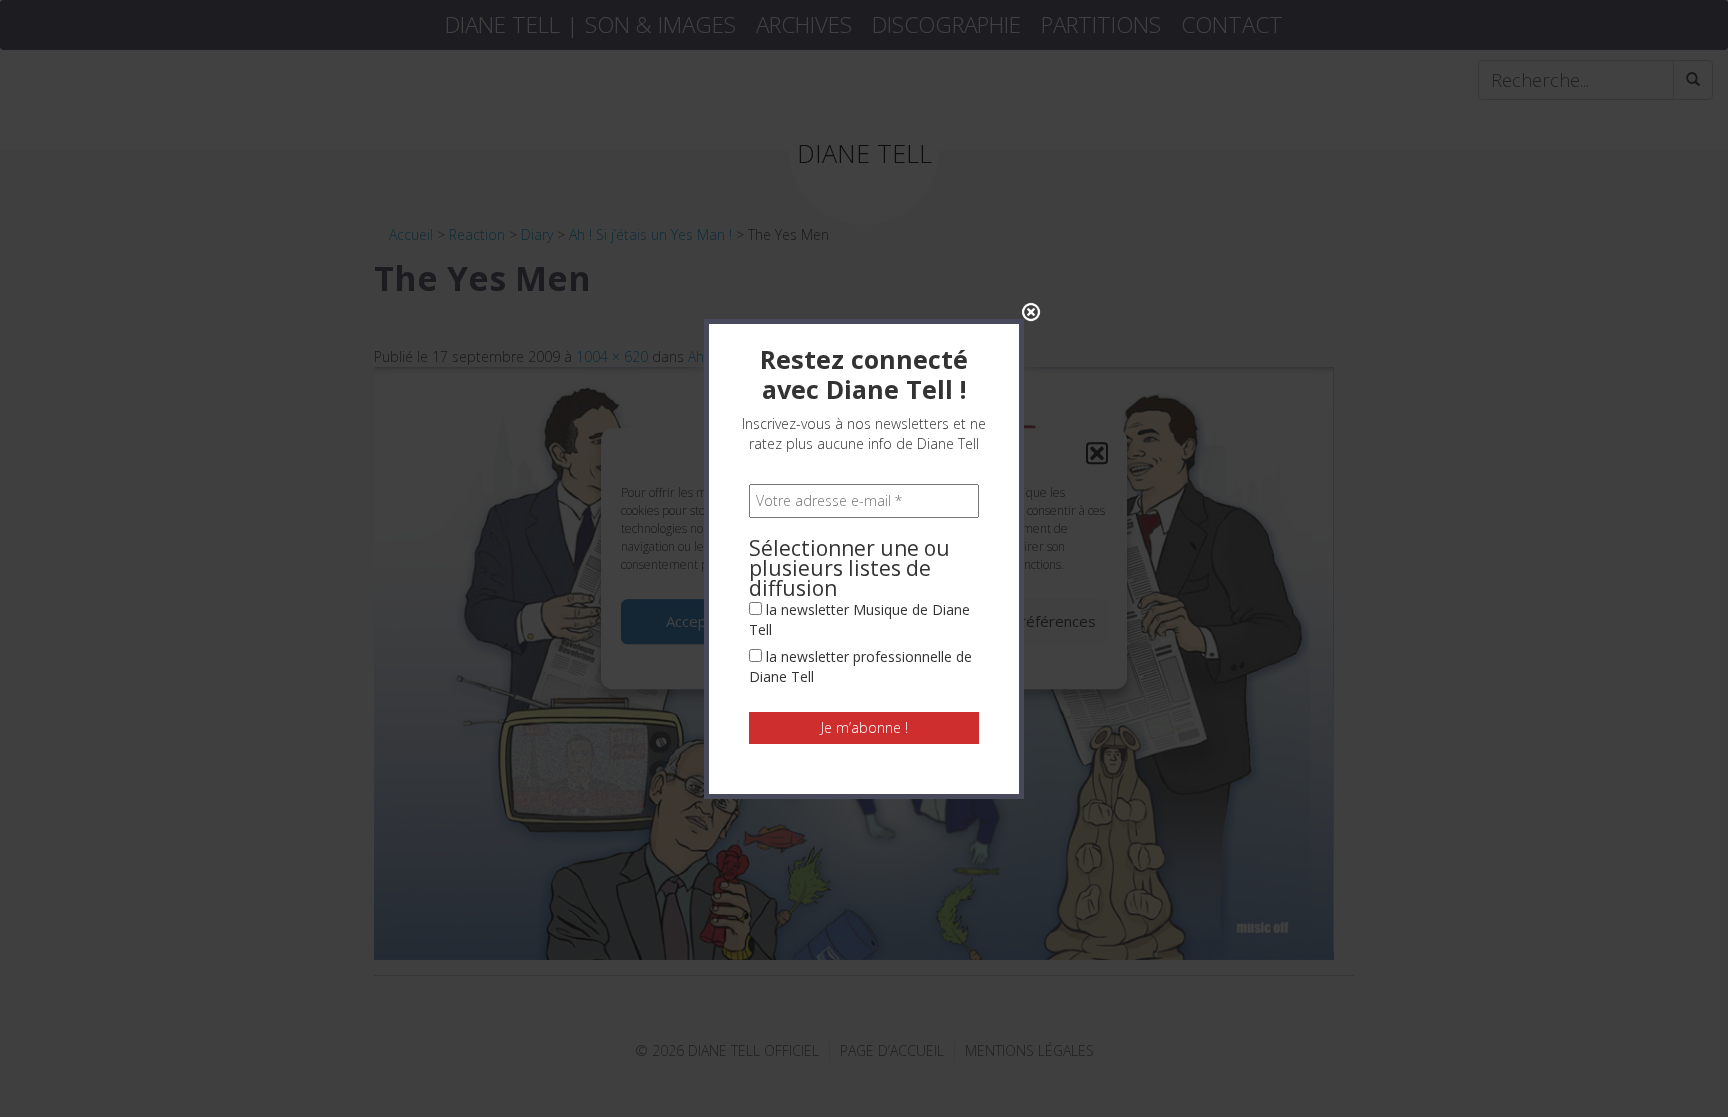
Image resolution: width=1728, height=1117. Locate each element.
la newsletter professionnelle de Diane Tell (860, 666)
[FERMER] (1031, 312)
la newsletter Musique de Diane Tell (859, 619)
